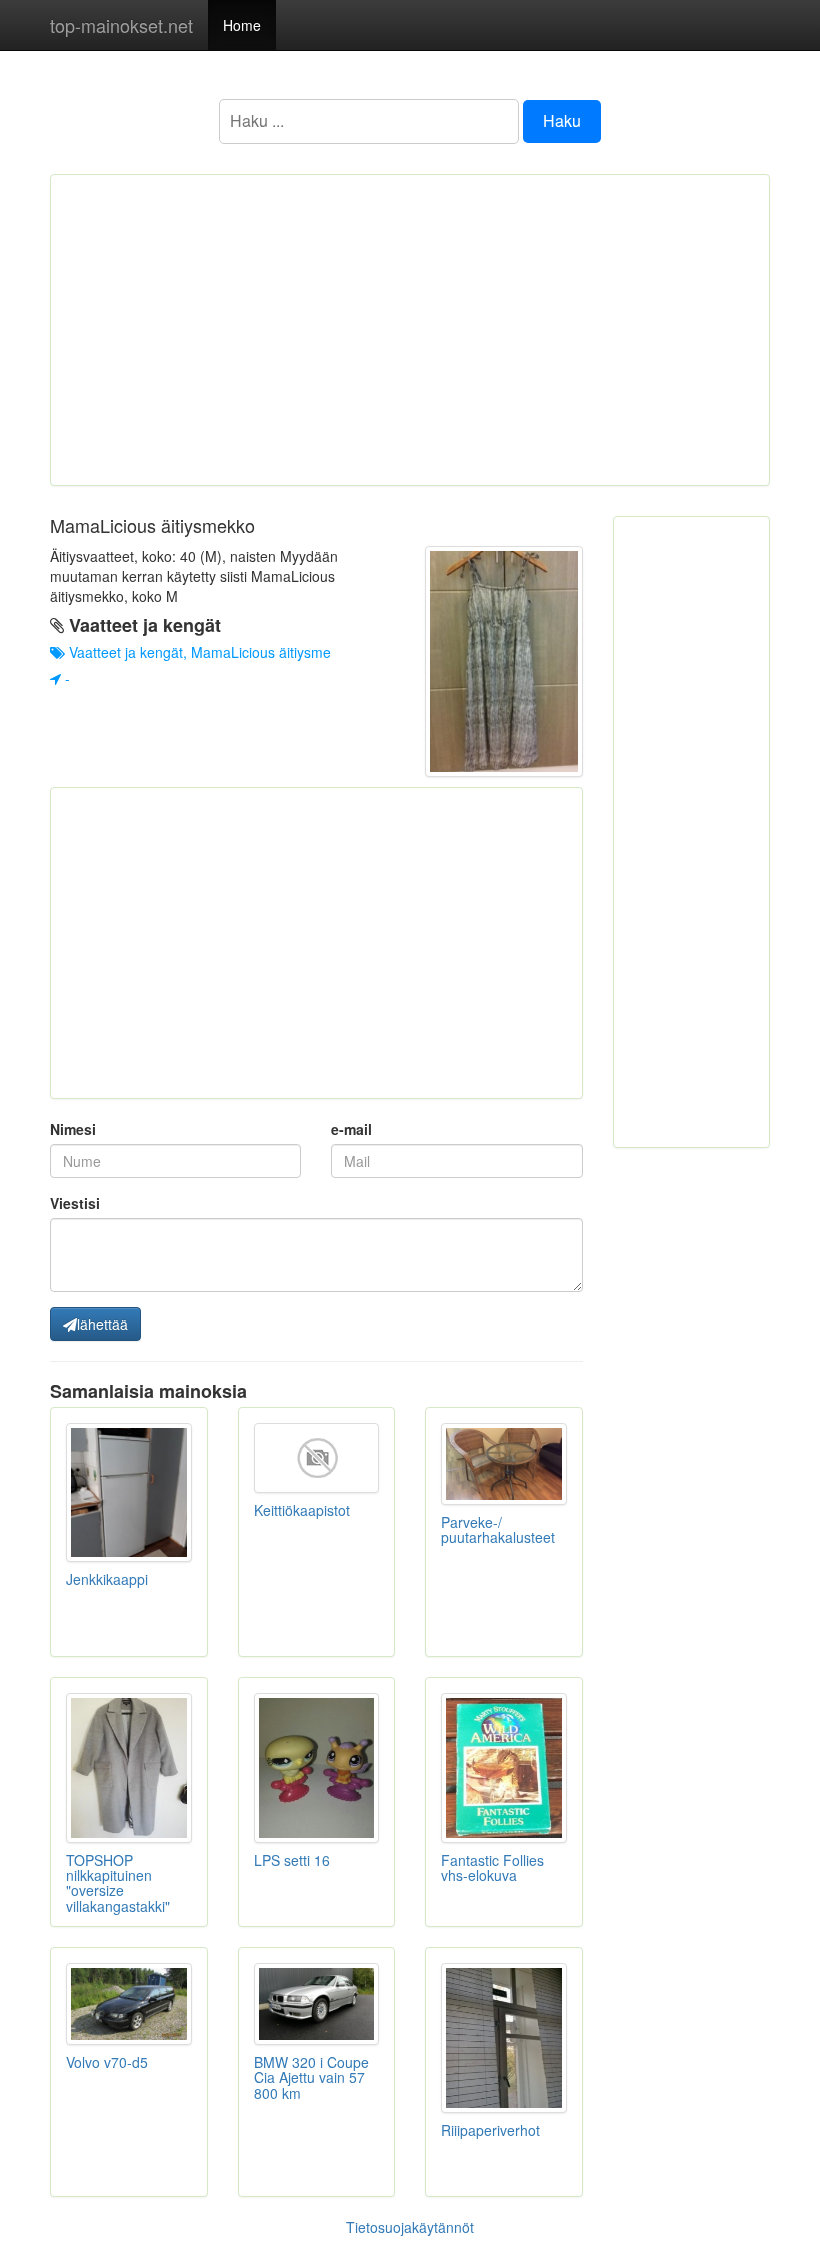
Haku (562, 120)
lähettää (102, 1324)
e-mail (351, 1129)
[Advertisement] (410, 330)
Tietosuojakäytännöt (410, 2227)
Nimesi (73, 1129)
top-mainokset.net (121, 25)
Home (242, 25)
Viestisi (75, 1203)
